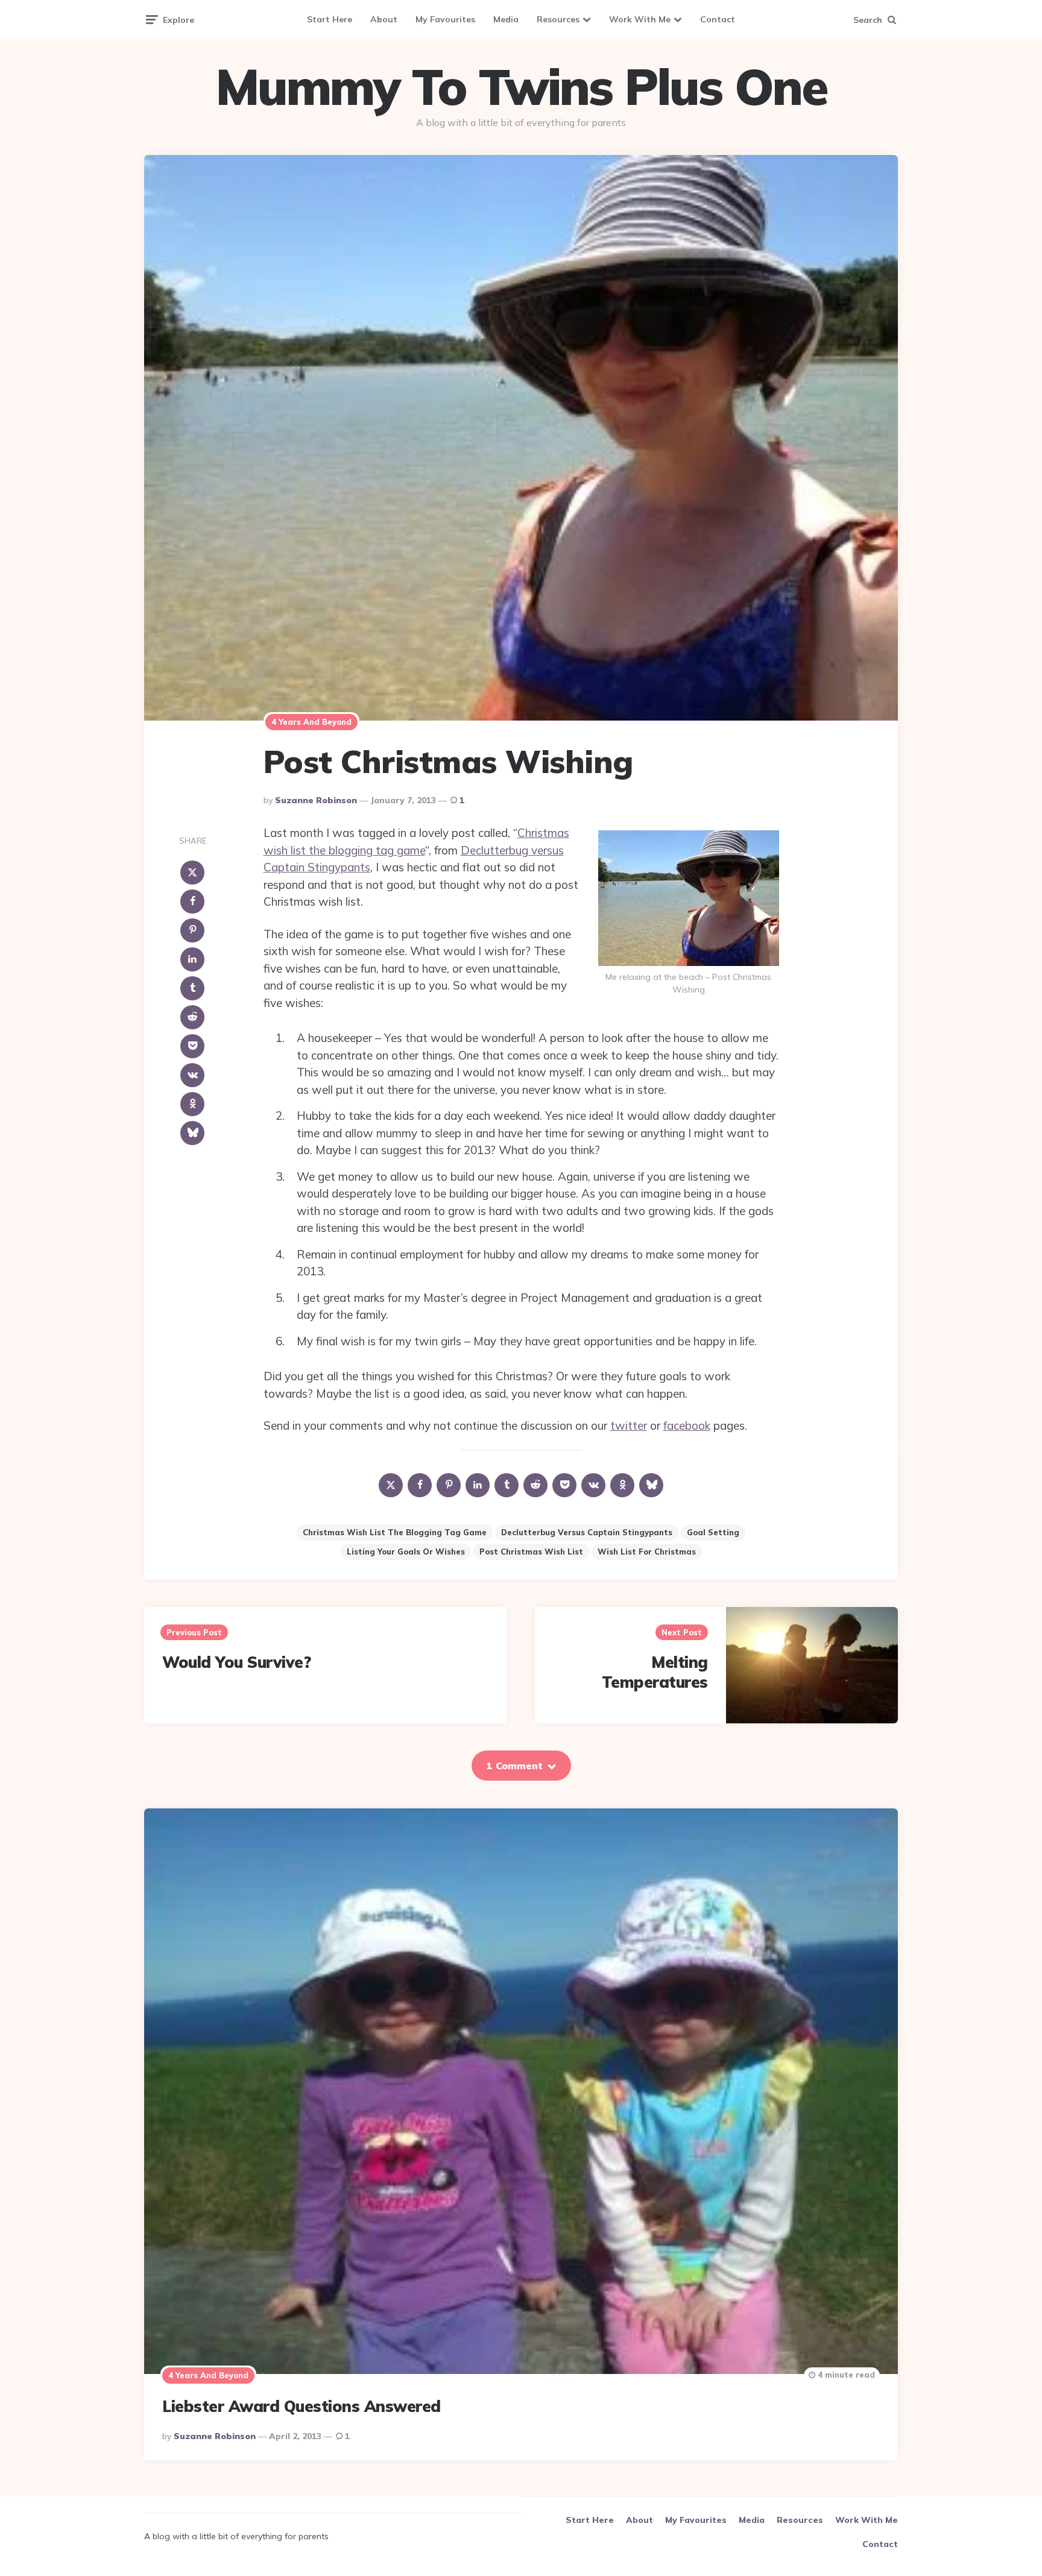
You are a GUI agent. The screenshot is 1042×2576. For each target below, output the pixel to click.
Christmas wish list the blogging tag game (395, 1532)
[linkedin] (192, 959)
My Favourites (445, 19)
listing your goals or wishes (406, 1552)
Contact (718, 19)
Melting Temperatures (655, 1672)
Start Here (330, 19)
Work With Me (640, 19)
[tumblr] (192, 988)
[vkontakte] (192, 1075)
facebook (687, 1425)
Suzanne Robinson (316, 800)
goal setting (713, 1532)
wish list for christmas (647, 1552)
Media (506, 19)
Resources (558, 19)
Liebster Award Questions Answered (302, 2406)
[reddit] (192, 1017)
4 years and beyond (311, 722)
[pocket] (192, 1046)
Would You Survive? (236, 1662)
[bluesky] (192, 1133)
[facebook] (192, 901)
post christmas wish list (531, 1552)
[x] (192, 873)
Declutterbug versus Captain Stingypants (587, 1532)
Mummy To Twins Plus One (521, 87)
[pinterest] (192, 930)
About (384, 19)
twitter (629, 1425)
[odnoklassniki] (192, 1104)
